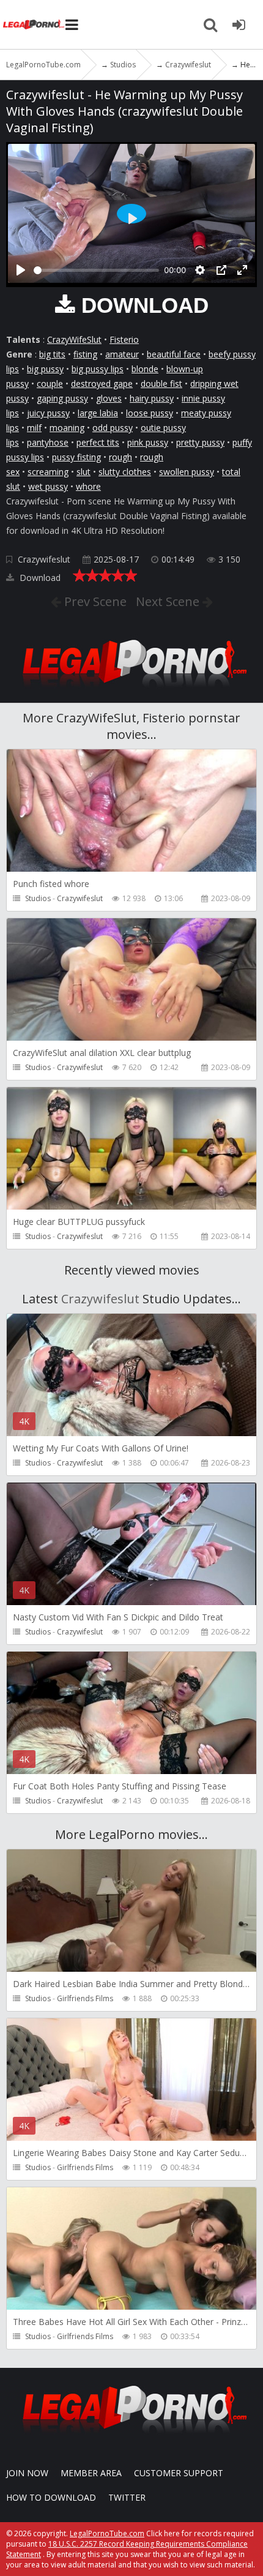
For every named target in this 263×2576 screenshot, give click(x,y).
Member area (91, 2473)
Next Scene (169, 601)
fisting (85, 354)
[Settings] (200, 270)
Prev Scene (94, 601)
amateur (122, 354)
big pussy (45, 369)
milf (34, 428)
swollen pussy (187, 472)
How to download (51, 2497)
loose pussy (150, 413)
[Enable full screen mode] (242, 270)
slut (83, 472)
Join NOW (27, 2473)
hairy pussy (152, 398)
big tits (52, 354)
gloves (109, 398)
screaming (48, 472)
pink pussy (148, 442)
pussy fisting (76, 457)
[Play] (21, 270)
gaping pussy (62, 398)
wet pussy (48, 486)
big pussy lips (98, 369)
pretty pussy (200, 442)
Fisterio (124, 339)
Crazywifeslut (44, 559)
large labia (98, 413)
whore (88, 486)
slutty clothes (125, 472)
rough (120, 457)
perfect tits (98, 442)
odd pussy (113, 428)
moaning (67, 428)
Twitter (127, 2497)
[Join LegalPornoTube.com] (239, 24)
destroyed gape (102, 384)
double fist (161, 384)
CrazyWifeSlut (74, 339)
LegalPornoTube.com (34, 24)
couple (50, 384)
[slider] (96, 270)
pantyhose (48, 442)
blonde (145, 369)
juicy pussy (48, 413)
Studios (38, 898)
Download (39, 578)
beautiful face (174, 354)
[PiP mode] (221, 270)
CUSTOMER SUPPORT (179, 2473)
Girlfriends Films (85, 1998)
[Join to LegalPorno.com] (131, 691)
